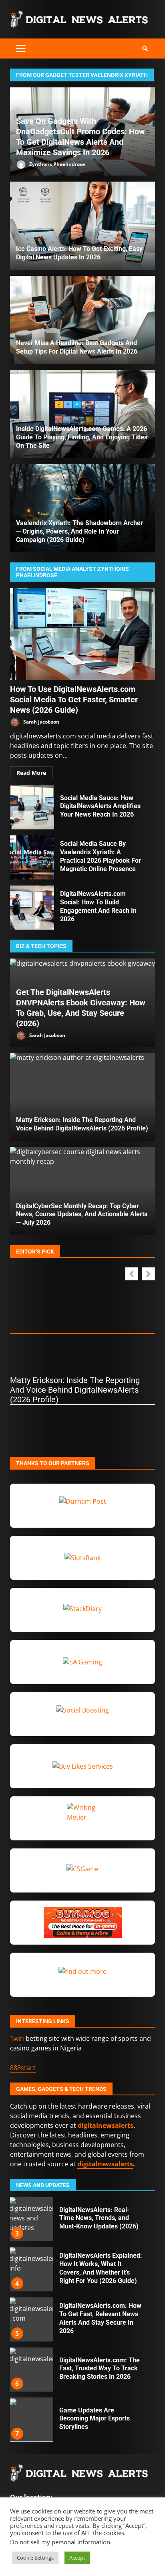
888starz (23, 2068)
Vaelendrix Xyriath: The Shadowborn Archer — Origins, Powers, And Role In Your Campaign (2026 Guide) (79, 531)
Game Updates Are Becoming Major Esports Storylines (31, 2370)
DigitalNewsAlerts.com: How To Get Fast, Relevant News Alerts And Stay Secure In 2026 (31, 2269)
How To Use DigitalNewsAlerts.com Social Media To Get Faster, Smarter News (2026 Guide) (82, 634)
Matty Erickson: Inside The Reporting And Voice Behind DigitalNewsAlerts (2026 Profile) (82, 1097)
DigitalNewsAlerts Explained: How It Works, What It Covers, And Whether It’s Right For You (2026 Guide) (31, 2219)
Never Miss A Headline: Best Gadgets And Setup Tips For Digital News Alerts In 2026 (82, 320)
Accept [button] (77, 2558)
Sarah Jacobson (41, 722)
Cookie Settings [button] (35, 2558)
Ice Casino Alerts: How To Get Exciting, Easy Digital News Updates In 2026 (82, 226)
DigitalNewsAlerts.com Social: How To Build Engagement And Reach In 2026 (32, 908)
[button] (148, 1274)
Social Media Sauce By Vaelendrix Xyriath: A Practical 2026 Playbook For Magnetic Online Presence (32, 857)
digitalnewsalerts (105, 2164)
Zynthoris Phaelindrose (56, 164)
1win (17, 2038)
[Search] (145, 49)
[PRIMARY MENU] (21, 49)
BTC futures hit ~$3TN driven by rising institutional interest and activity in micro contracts (31, 2420)
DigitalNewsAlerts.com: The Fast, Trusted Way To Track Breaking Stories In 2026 (31, 2319)
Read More (31, 773)
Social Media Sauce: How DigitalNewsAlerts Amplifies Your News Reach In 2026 (32, 807)
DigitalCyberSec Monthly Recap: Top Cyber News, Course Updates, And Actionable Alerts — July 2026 (82, 1214)
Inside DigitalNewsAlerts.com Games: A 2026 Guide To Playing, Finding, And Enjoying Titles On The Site (82, 437)
